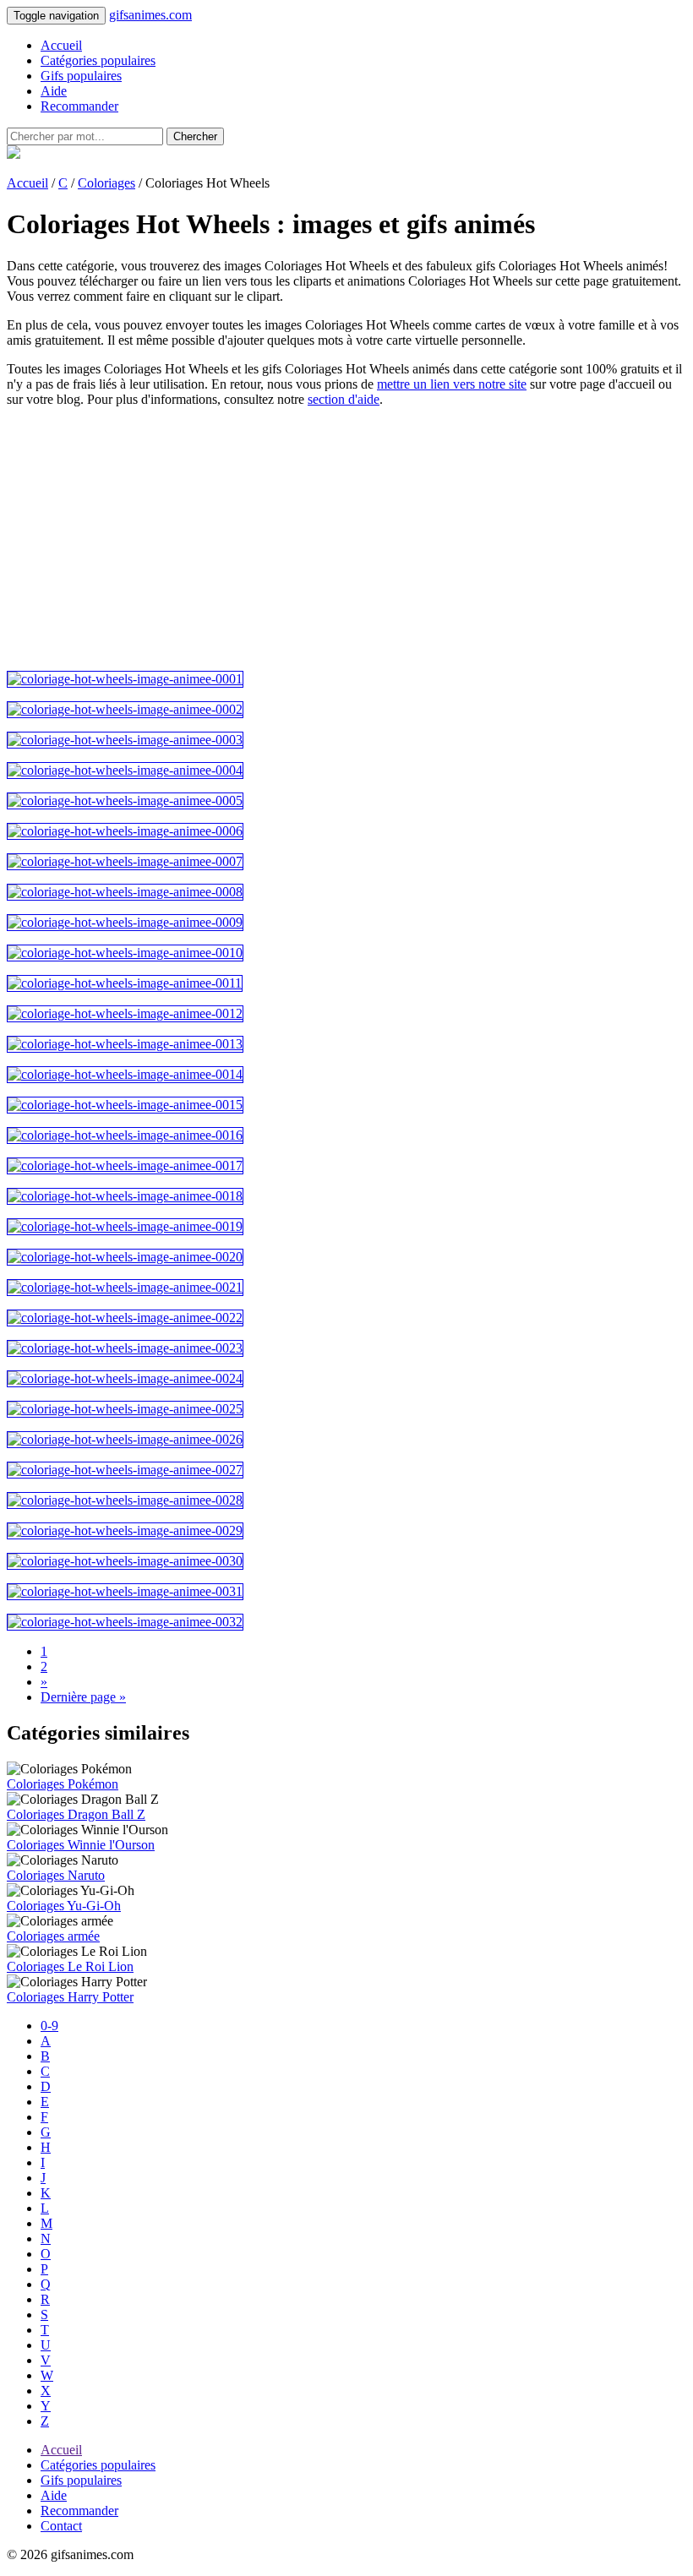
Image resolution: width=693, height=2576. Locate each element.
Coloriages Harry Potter (70, 1997)
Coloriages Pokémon (63, 1784)
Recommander (79, 106)
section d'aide (344, 399)
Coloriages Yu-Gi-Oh (64, 1906)
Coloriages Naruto (56, 1875)
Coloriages (106, 183)
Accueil (61, 45)
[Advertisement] (346, 539)
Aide (54, 91)
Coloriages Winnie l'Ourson (81, 1845)
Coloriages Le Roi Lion (70, 1966)
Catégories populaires (98, 60)
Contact (61, 2526)
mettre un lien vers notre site (452, 384)
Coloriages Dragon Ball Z (76, 1814)
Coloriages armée (53, 1936)
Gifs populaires (81, 76)
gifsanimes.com (150, 15)
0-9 (49, 2026)
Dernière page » (83, 1697)
